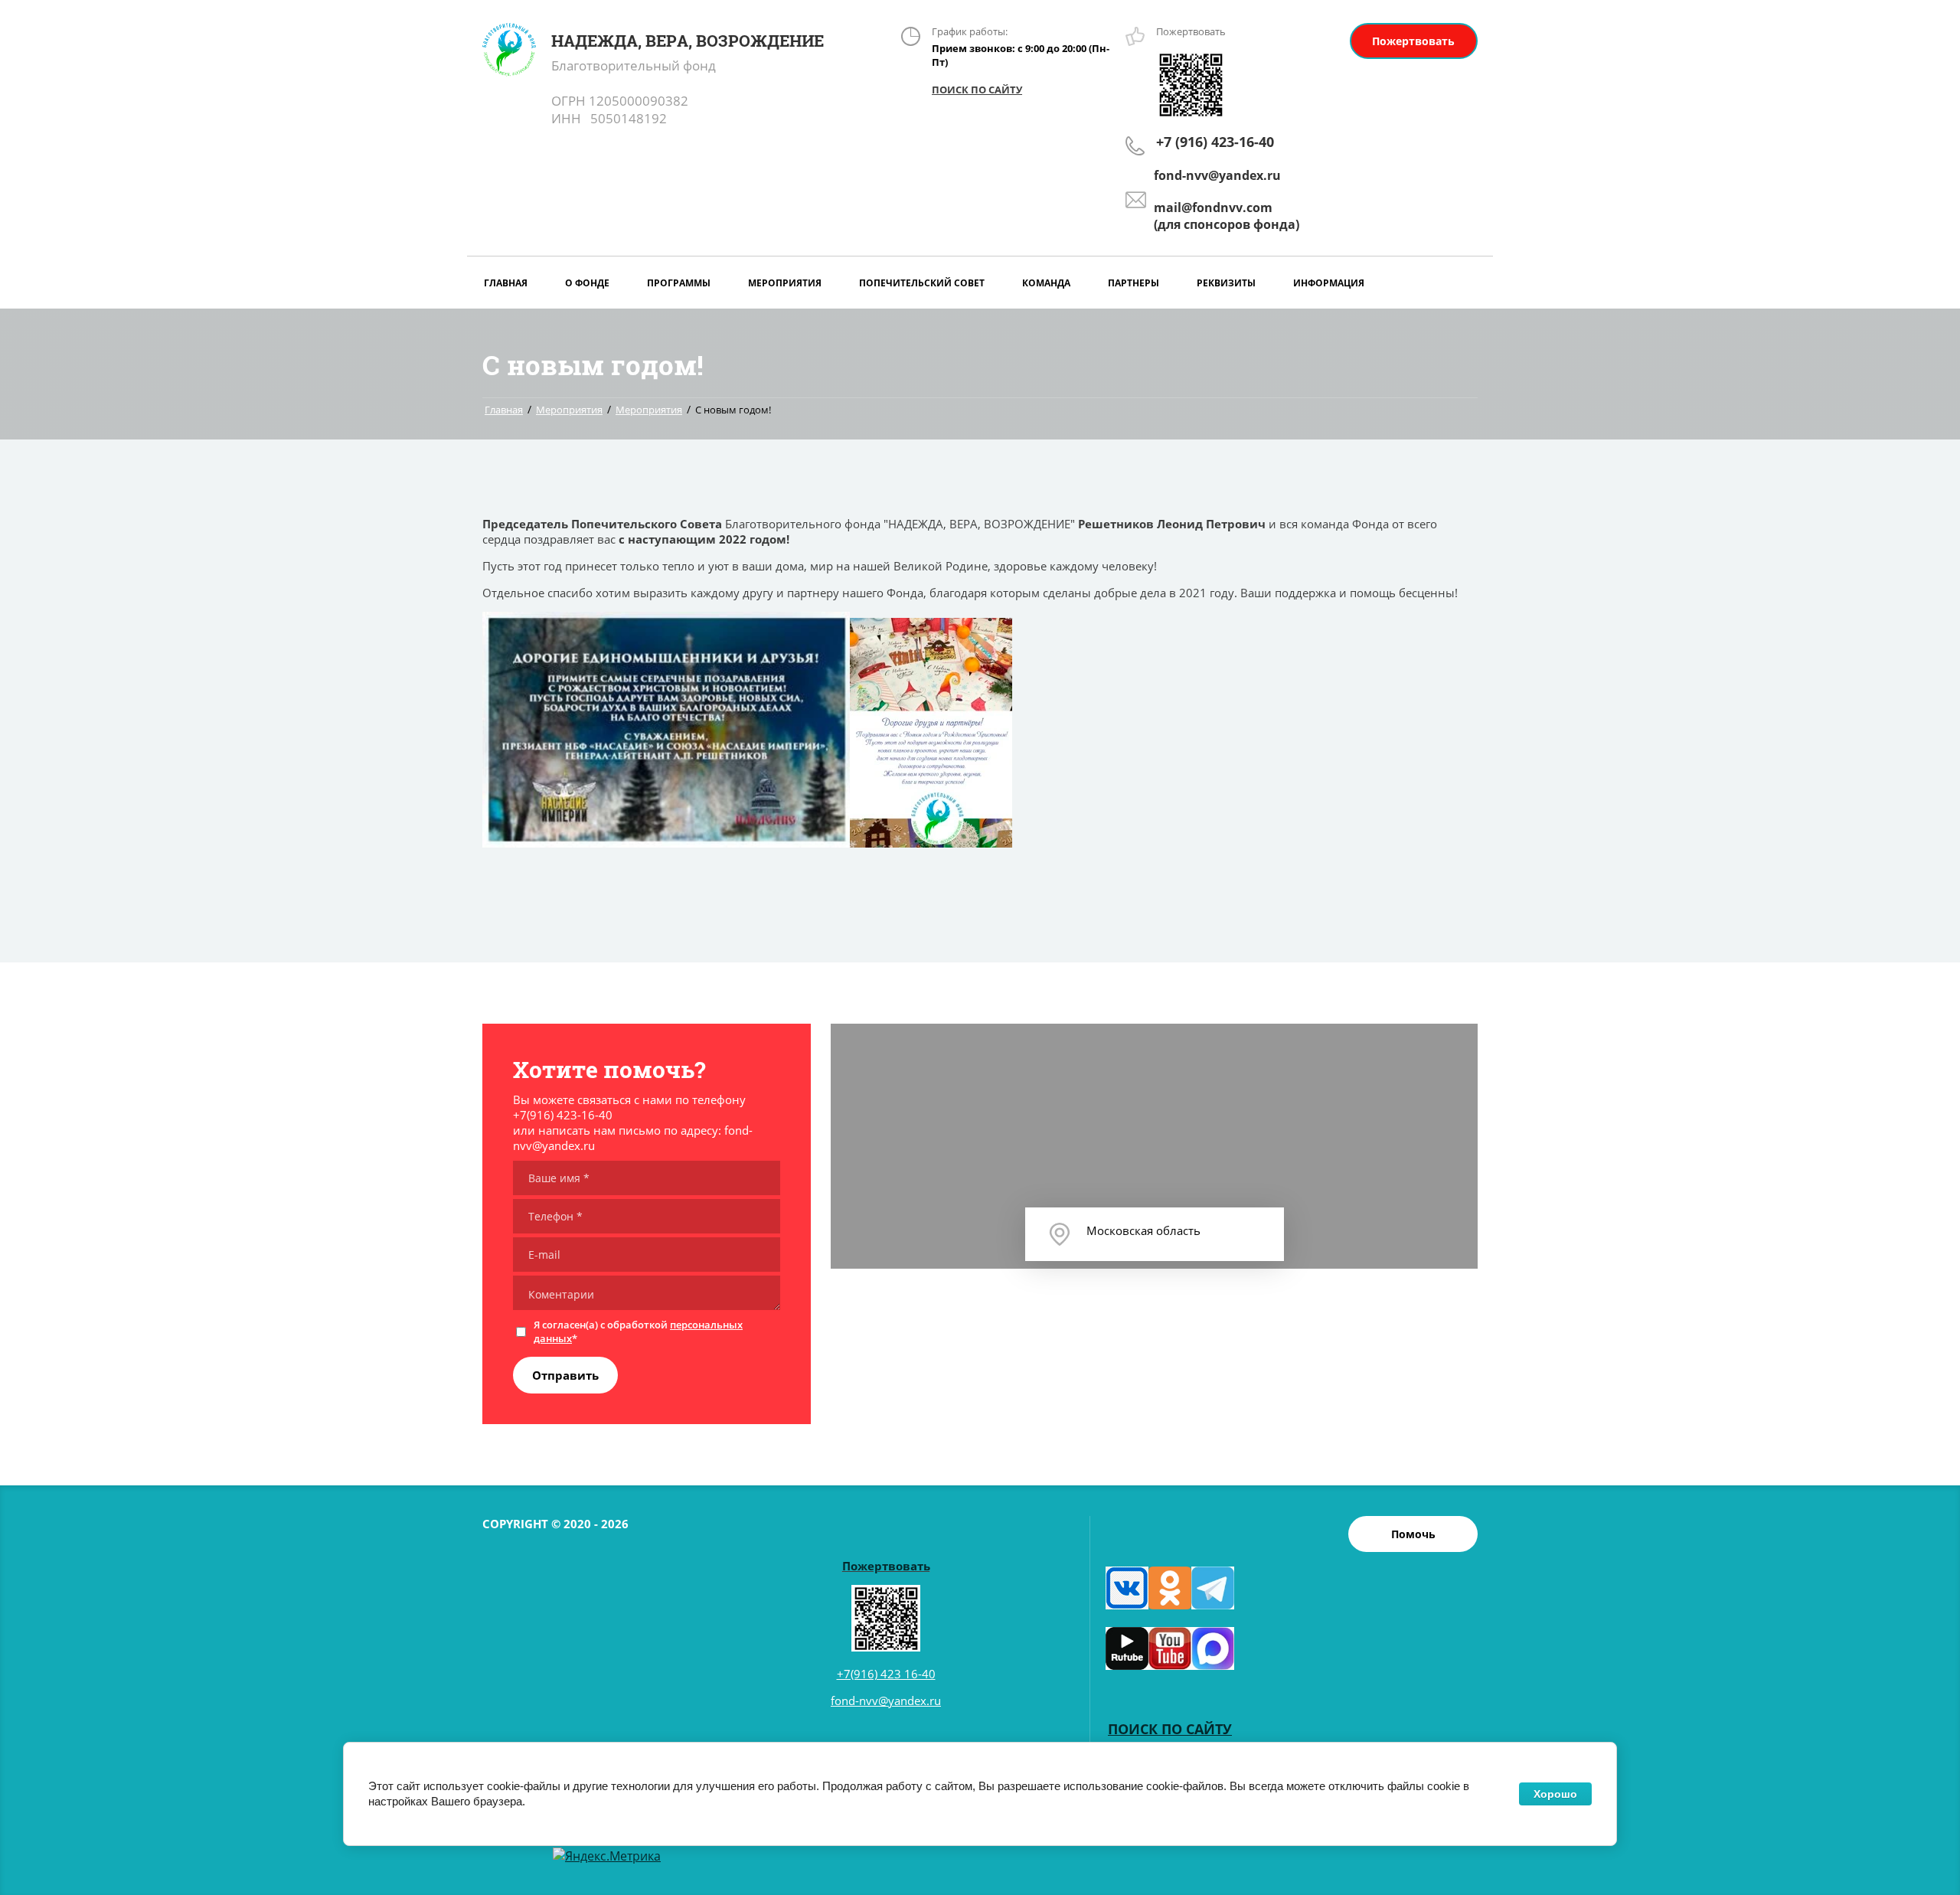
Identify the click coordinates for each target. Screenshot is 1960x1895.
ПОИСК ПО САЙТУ (977, 90)
